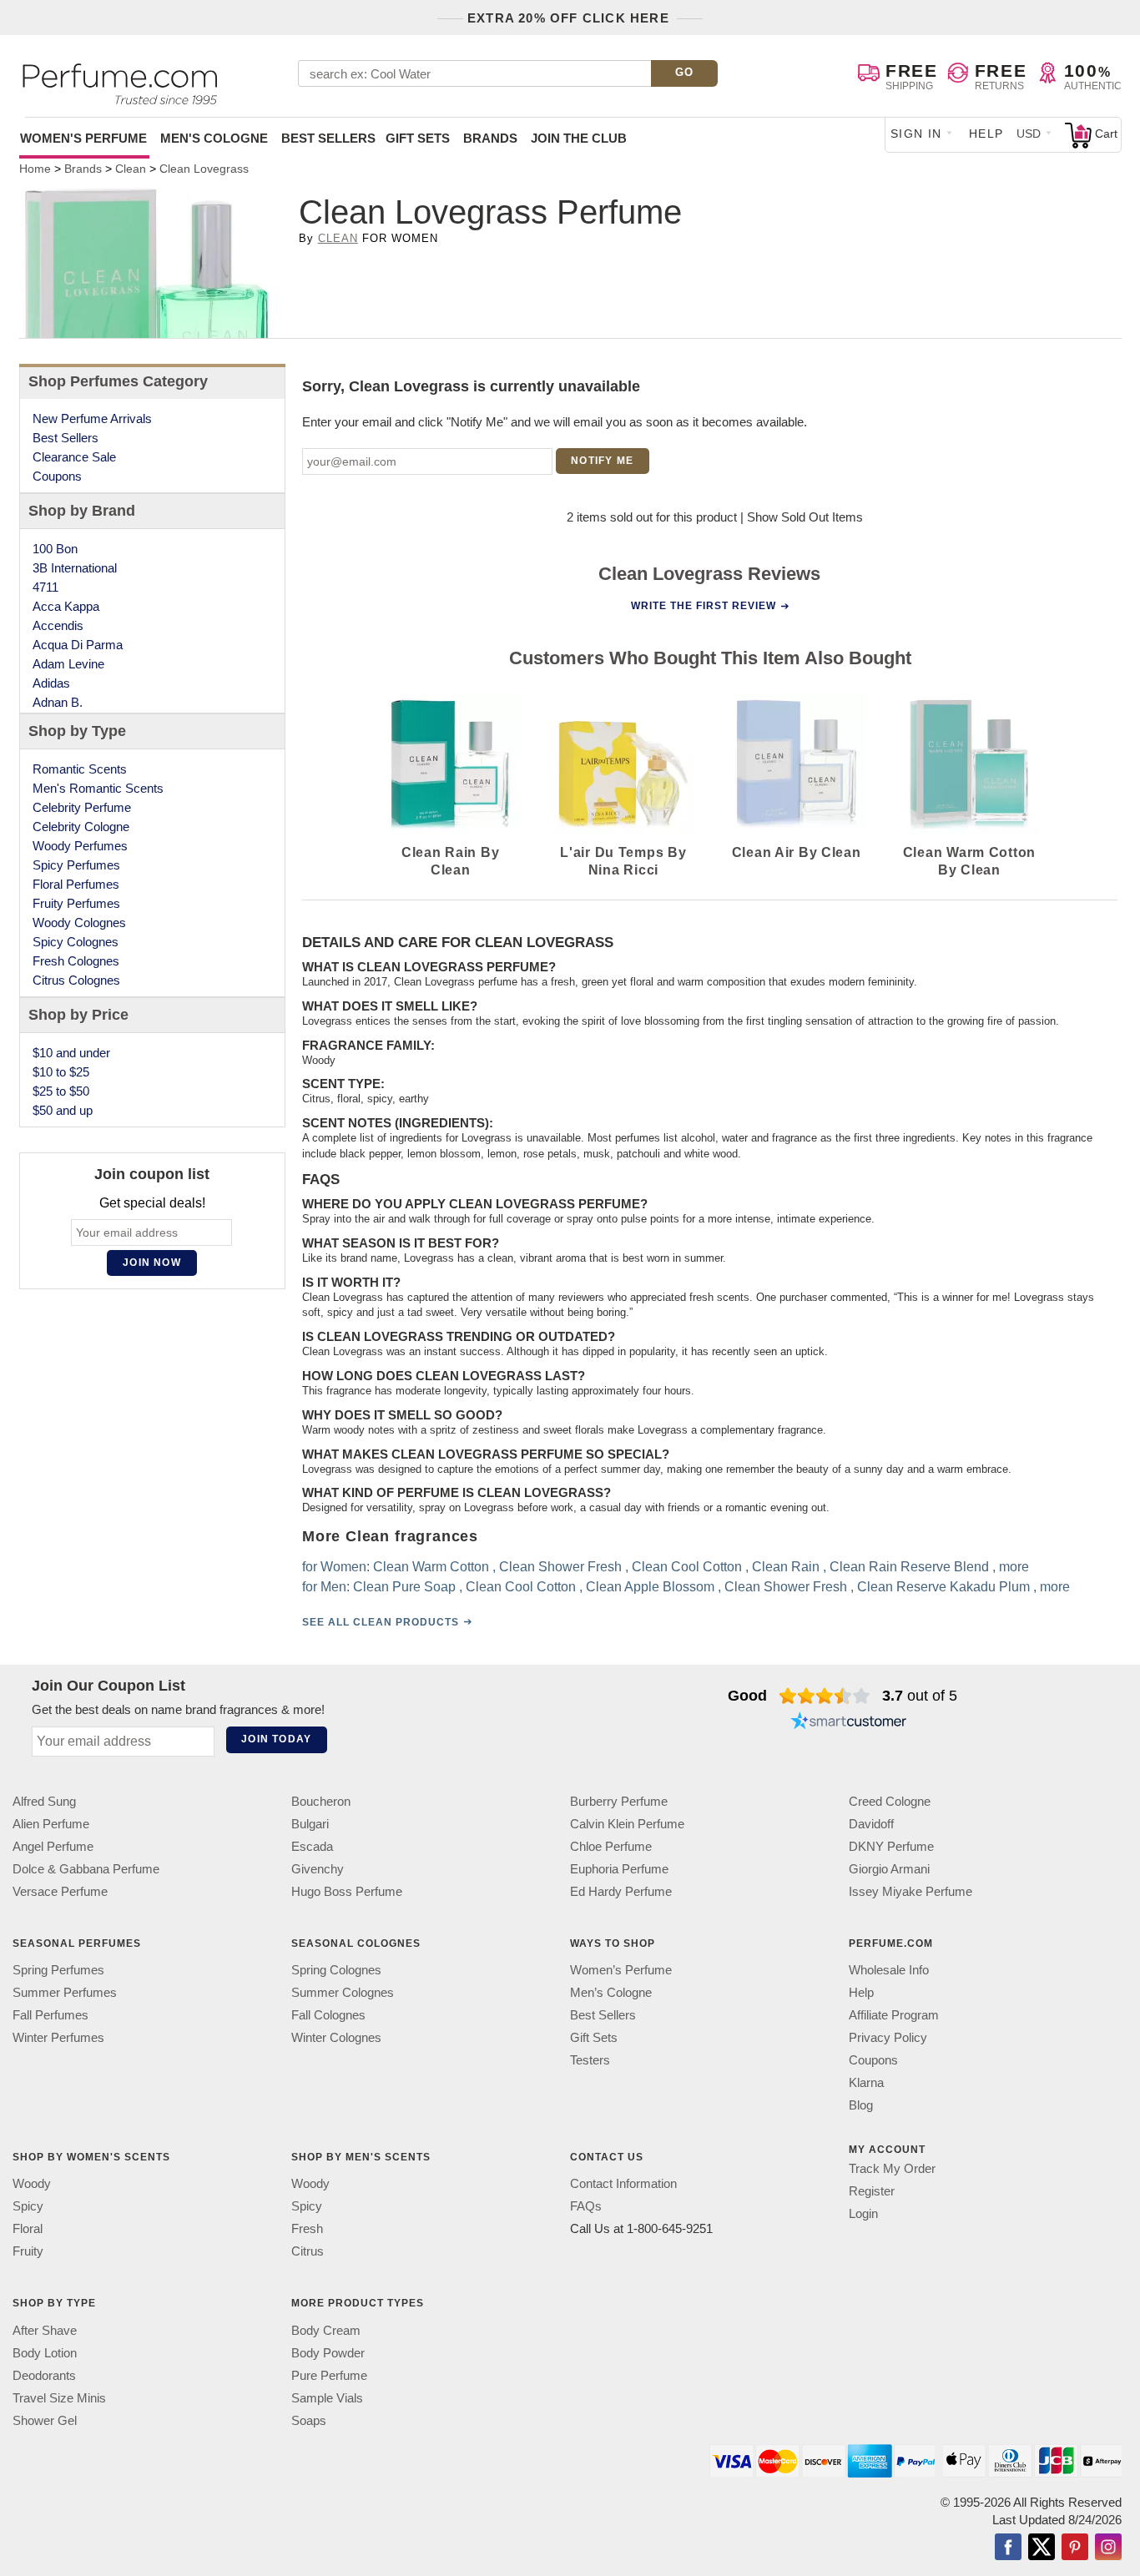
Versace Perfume (60, 1891)
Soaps (309, 2420)
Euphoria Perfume (619, 1869)
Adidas (51, 683)
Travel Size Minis (59, 2398)
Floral (28, 2229)
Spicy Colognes (76, 942)
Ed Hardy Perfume (621, 1891)
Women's (83, 138)
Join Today (276, 1739)
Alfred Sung (44, 1801)
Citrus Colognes (76, 980)
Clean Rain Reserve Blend (909, 1567)
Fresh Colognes (76, 961)
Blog (861, 2105)
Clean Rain (786, 1567)
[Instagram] (1108, 2548)
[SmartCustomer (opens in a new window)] (849, 1722)
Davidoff (871, 1824)
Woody (32, 2184)
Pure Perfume (329, 2375)
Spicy (28, 2207)
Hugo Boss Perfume (347, 1891)
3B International (75, 568)
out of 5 (920, 1696)
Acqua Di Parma (78, 645)
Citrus (308, 2252)
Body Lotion (45, 2353)
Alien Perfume (51, 1824)
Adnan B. (58, 702)
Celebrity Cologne (81, 827)
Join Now (152, 1263)
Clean (338, 238)
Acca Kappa (66, 606)
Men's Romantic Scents (98, 788)
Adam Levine (68, 664)
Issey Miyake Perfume (910, 1891)
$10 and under (71, 1053)
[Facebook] (1008, 2548)
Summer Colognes (343, 1992)
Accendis (58, 625)
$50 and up (63, 1110)
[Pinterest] (1075, 2548)
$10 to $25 (61, 1072)
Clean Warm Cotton (431, 1567)
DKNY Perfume (891, 1846)
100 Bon (55, 549)
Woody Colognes (79, 923)
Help (986, 134)
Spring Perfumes (58, 1970)
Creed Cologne (890, 1801)
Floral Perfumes (76, 884)
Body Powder (328, 2353)
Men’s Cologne (611, 1992)
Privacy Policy (888, 2037)
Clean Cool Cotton (687, 1567)
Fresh (307, 2229)
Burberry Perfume (619, 1801)
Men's (214, 138)
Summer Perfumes (65, 1992)
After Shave (45, 2330)
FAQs (586, 2207)
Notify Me (602, 461)
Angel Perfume (53, 1846)
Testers (590, 2060)
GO (685, 72)
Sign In (916, 134)
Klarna (866, 2082)
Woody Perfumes (80, 846)
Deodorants (44, 2375)
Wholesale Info (889, 1970)
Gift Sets (418, 138)
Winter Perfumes (58, 2037)
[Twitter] (1042, 2548)
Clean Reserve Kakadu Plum (943, 1587)
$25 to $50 (61, 1091)
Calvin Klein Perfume (627, 1824)
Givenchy (318, 1869)
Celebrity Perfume (82, 807)
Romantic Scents (80, 769)
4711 (45, 587)
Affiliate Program (894, 2015)
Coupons (57, 476)
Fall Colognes (328, 2015)
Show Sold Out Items (805, 517)
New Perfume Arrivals (92, 418)
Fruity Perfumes (76, 903)
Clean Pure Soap (404, 1587)
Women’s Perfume (621, 1970)
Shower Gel (45, 2420)
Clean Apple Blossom (650, 1587)
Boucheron (321, 1801)
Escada (312, 1846)
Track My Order (892, 2168)
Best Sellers (328, 138)
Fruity (28, 2252)
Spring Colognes (336, 1970)
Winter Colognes (336, 2037)
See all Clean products (381, 1622)
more (1014, 1567)
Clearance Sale (74, 457)
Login (863, 2213)
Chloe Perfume (611, 1846)
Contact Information (623, 2184)
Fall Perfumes (50, 2015)
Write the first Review (704, 606)
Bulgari (310, 1824)
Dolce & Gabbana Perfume (86, 1869)
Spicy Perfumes (76, 865)
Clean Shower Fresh (560, 1567)
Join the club (579, 138)
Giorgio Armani (889, 1869)
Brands (490, 138)
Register (872, 2191)
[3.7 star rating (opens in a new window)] (825, 1696)
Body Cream (326, 2330)
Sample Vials (327, 2398)
